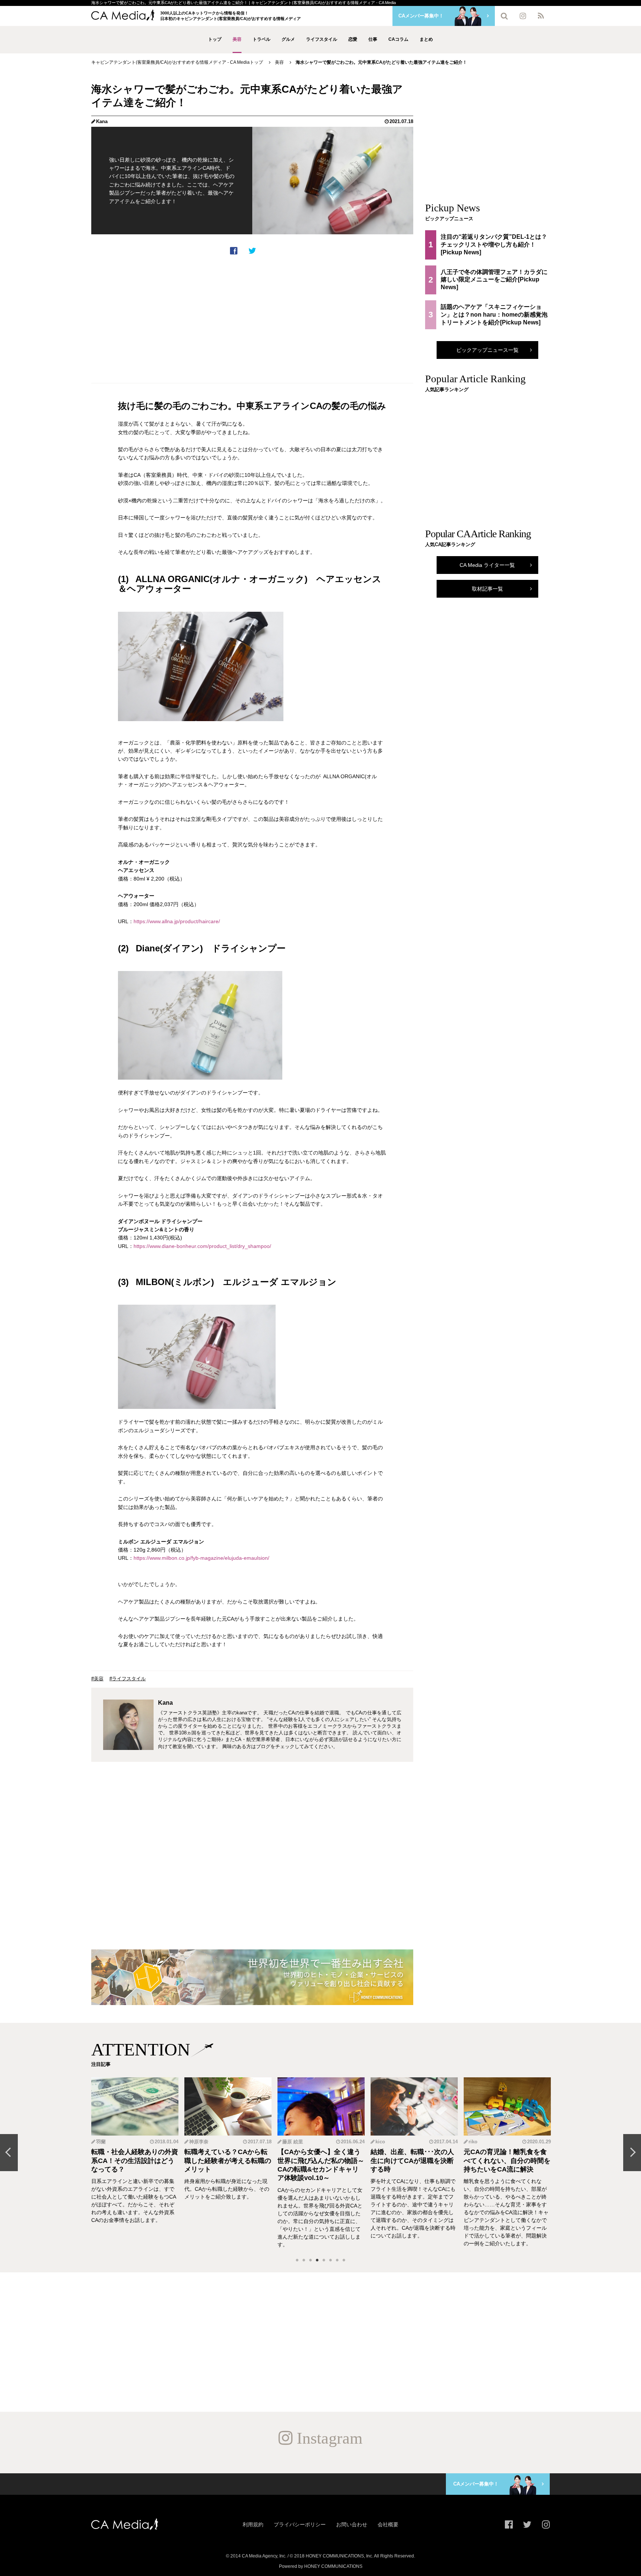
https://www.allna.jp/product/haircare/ (177, 921)
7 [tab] (337, 2260)
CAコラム (398, 39)
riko (473, 2142)
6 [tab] (331, 2260)
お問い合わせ (352, 2524)
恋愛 (353, 39)
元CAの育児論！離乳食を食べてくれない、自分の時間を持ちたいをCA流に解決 (507, 2161)
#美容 (97, 1679)
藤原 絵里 (293, 2142)
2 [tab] (304, 2260)
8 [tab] (344, 2260)
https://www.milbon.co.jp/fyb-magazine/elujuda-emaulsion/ (201, 1558)
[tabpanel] (135, 2163)
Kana (102, 121)
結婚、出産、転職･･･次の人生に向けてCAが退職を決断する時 (412, 2161)
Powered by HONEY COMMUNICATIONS (321, 2566)
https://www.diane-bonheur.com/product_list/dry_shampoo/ (202, 1246)
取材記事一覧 (487, 589)
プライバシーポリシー (300, 2524)
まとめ (426, 39)
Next (632, 2153)
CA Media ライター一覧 (487, 565)
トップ (215, 39)
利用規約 (253, 2524)
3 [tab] (310, 2260)
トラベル (262, 39)
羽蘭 (101, 2142)
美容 (237, 39)
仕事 (373, 39)
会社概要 (388, 2524)
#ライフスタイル (128, 1679)
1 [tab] (297, 2260)
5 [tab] (324, 2260)
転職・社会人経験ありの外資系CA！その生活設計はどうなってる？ (135, 2161)
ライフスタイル (322, 39)
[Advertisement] (252, 319)
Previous (9, 2153)
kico (380, 2142)
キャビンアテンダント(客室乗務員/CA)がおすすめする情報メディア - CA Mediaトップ (177, 62)
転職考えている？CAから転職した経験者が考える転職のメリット (228, 2161)
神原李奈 (199, 2142)
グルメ (288, 39)
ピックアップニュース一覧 (487, 350)
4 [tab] (317, 2260)
